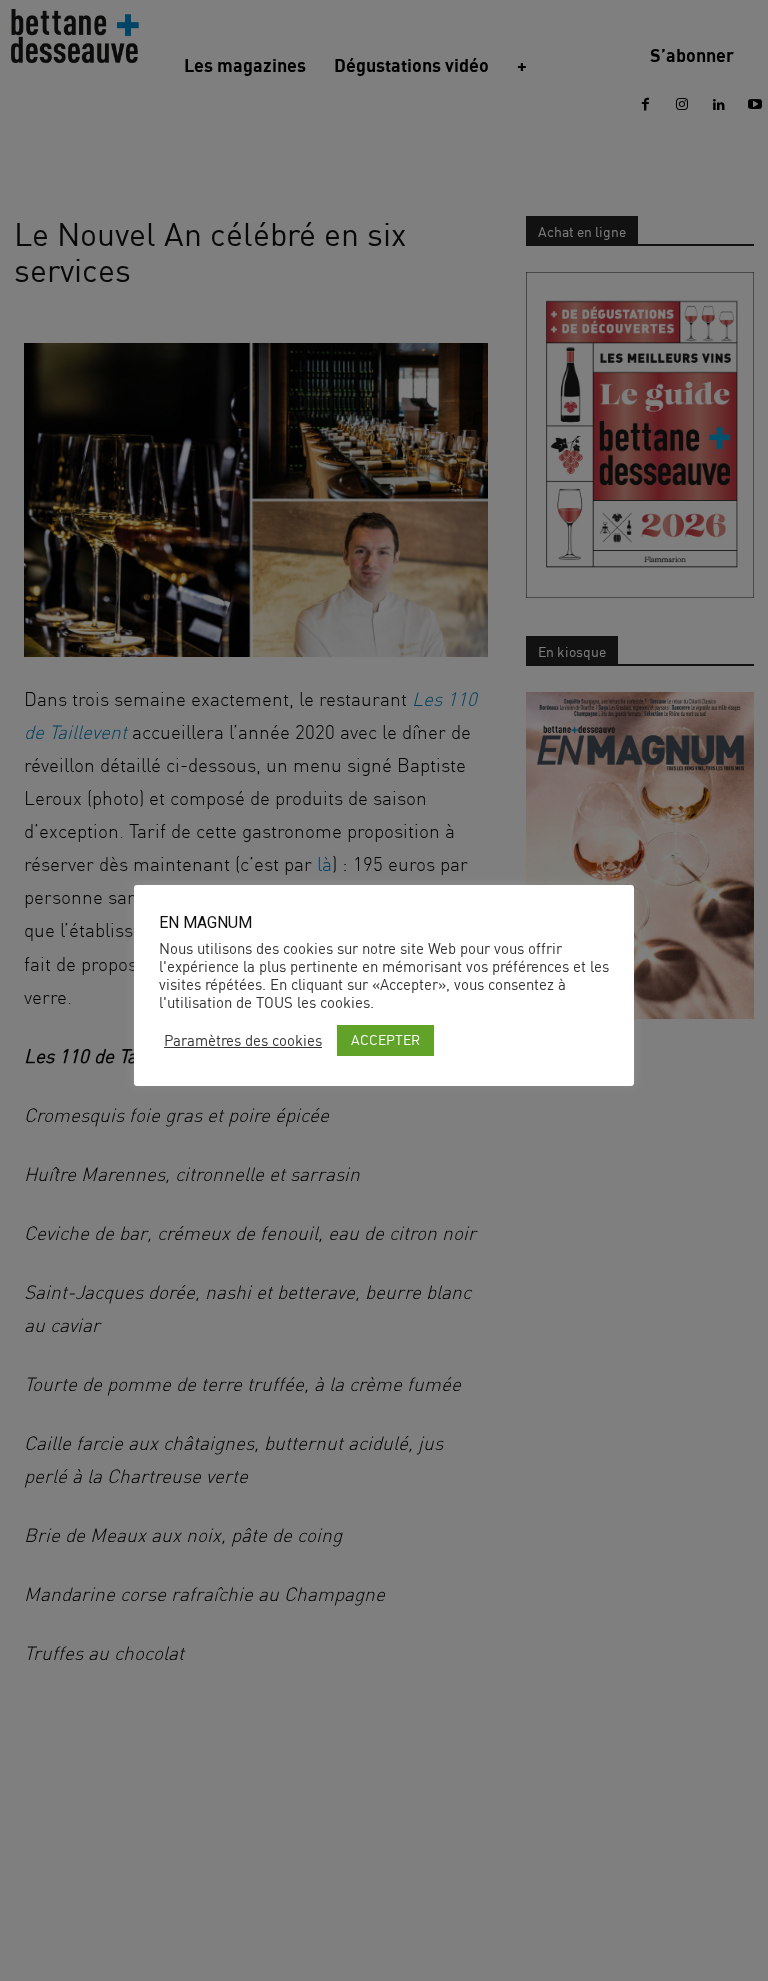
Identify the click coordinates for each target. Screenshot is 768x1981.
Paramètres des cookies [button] (243, 1041)
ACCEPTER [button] (385, 1039)
